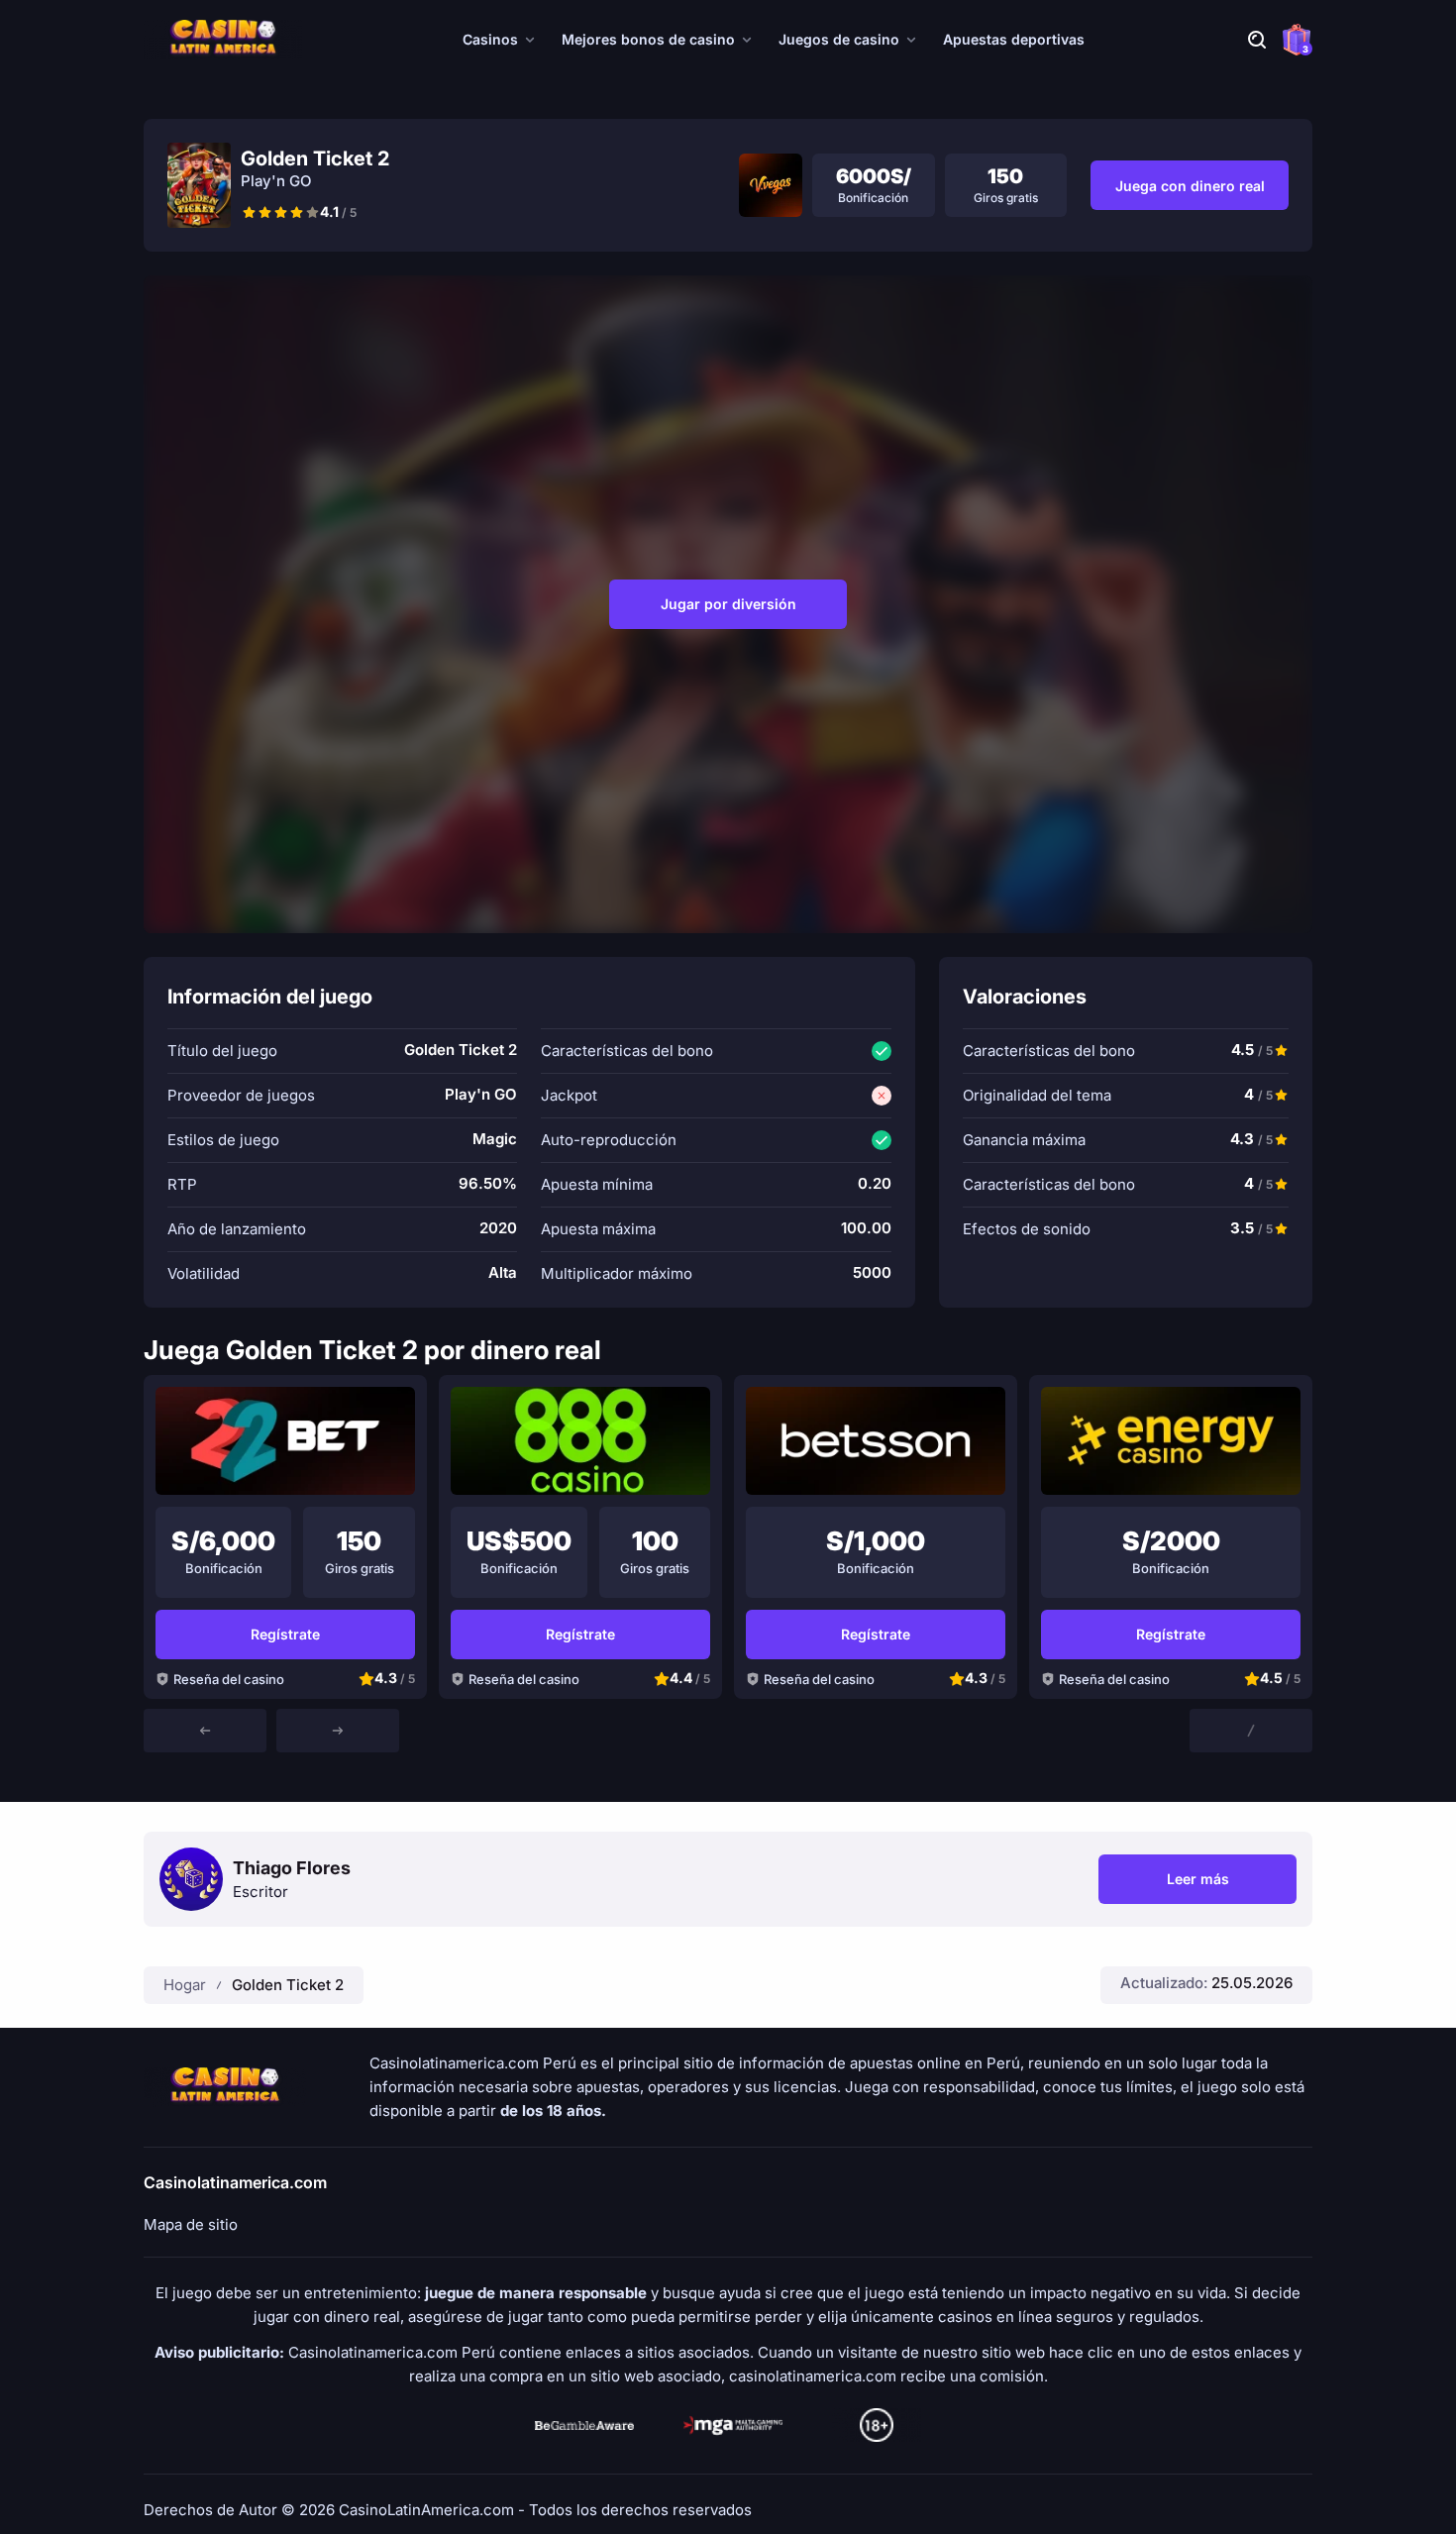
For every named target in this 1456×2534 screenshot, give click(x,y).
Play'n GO (276, 181)
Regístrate (285, 1634)
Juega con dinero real (1190, 186)
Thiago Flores (292, 1868)
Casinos (490, 39)
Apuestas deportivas (1014, 39)
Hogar (185, 1985)
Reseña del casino (229, 1679)
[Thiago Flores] (191, 1879)
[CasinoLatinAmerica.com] (223, 40)
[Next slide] (338, 1731)
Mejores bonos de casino (648, 39)
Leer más (1232, 1883)
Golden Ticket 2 (288, 1985)
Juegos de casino (839, 39)
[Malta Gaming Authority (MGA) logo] (733, 2425)
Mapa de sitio (191, 2225)
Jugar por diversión (728, 604)
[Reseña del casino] (285, 1441)
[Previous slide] (205, 1731)
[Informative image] (584, 2425)
